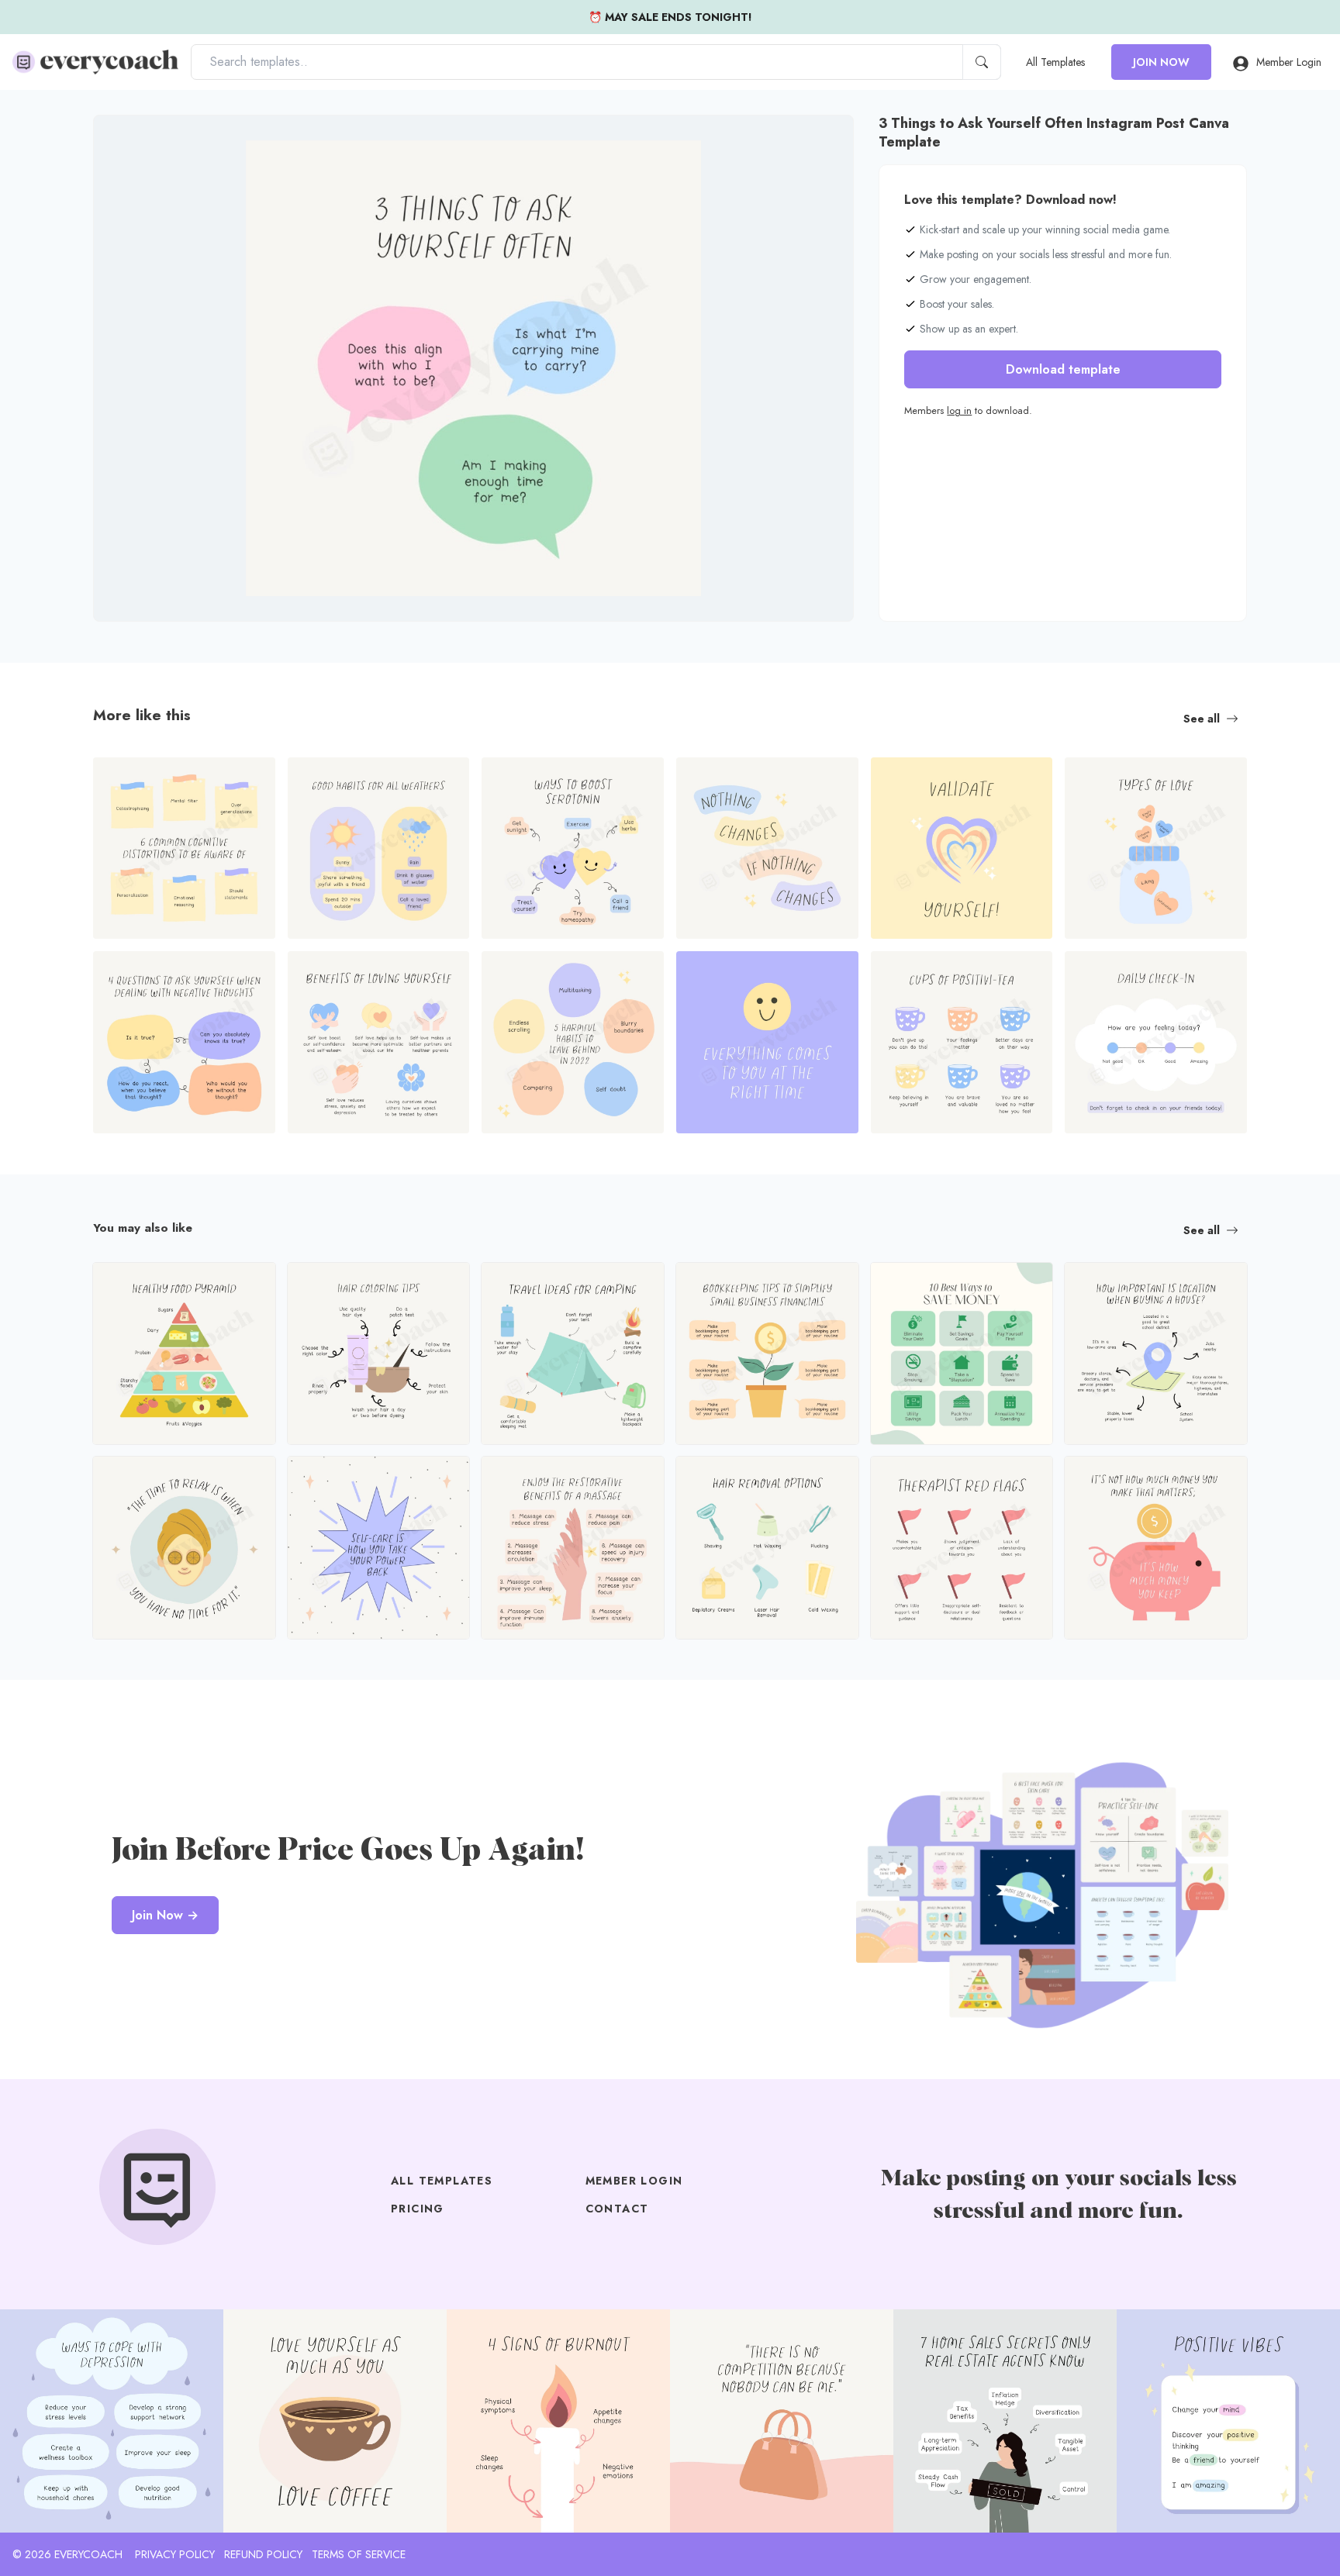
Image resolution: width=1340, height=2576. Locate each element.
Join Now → (165, 1915)
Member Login (1289, 62)
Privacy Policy (175, 2554)
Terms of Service (359, 2554)
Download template (1063, 369)
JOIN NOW (1161, 62)
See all (1202, 719)
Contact (617, 2209)
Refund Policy (263, 2554)
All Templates (1055, 62)
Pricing (418, 2209)
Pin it (136, 140)
